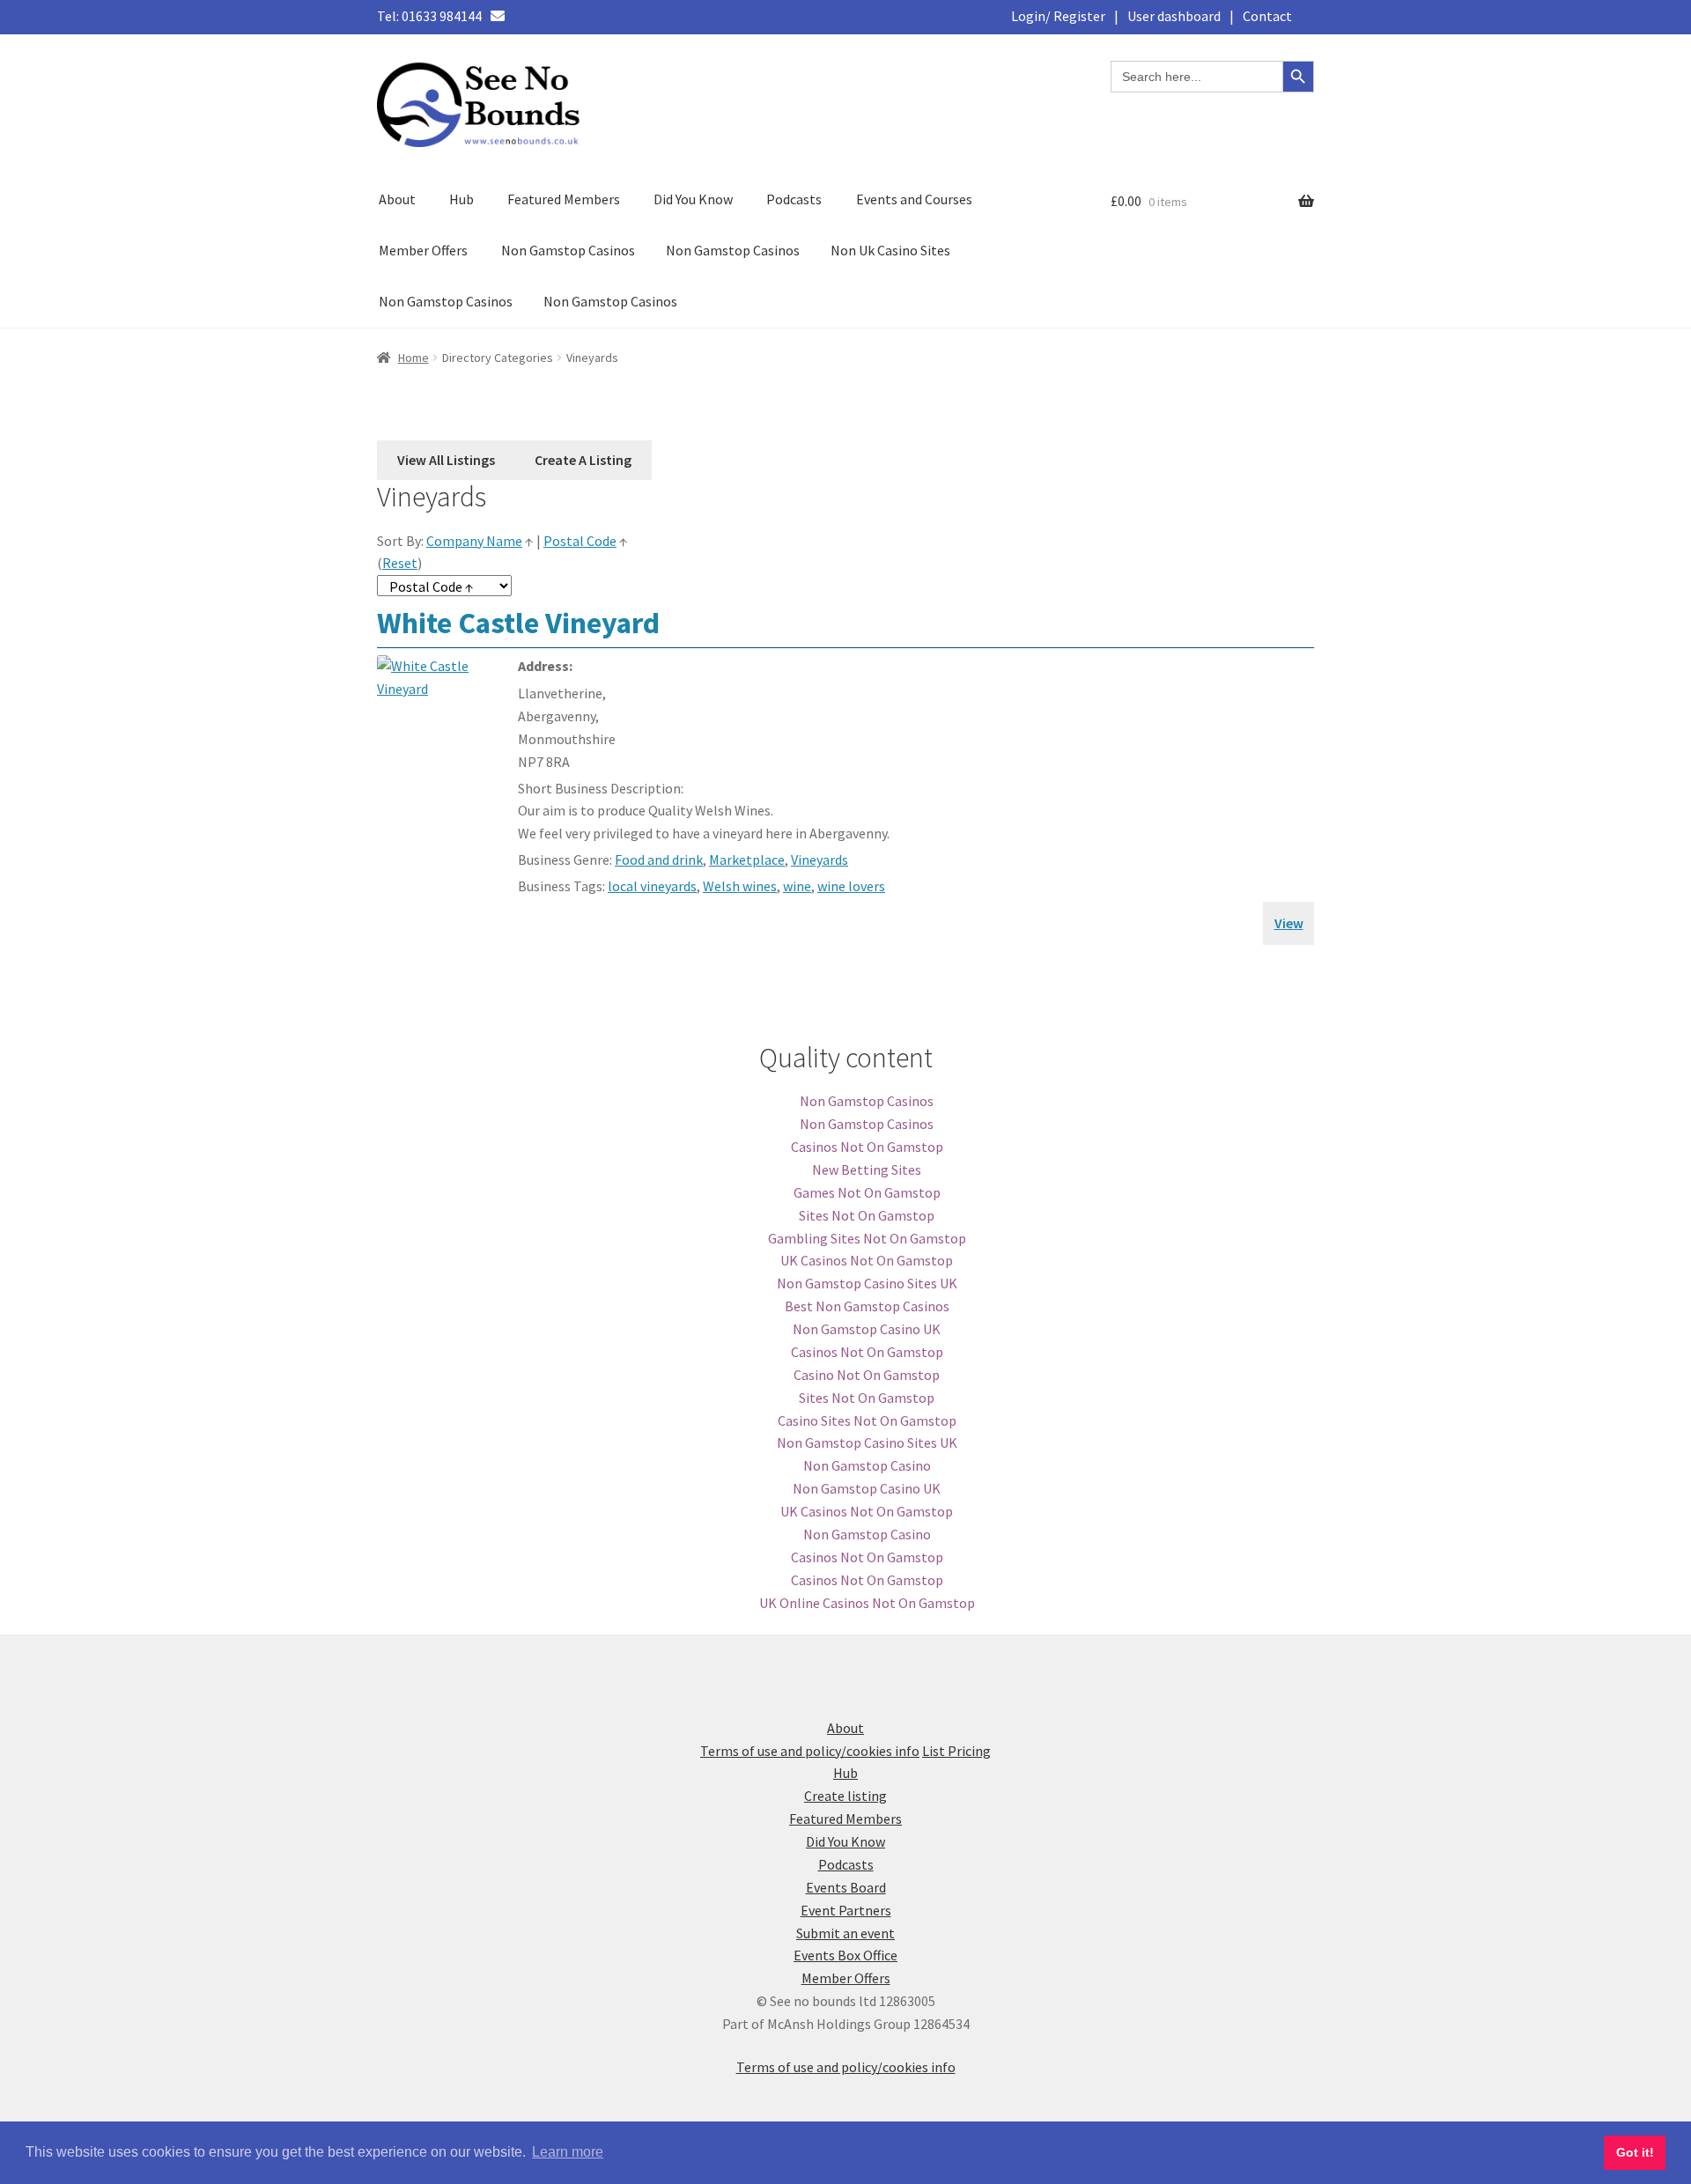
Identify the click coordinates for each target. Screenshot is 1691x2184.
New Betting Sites (867, 1169)
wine (797, 886)
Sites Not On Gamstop (867, 1215)
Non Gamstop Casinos (568, 250)
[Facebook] (520, 16)
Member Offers (423, 250)
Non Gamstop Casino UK (867, 1329)
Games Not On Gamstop (867, 1192)
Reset (400, 563)
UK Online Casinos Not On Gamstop (867, 1603)
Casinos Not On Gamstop (867, 1147)
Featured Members (564, 199)
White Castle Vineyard (518, 623)
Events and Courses (914, 199)
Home (414, 358)
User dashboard (1174, 16)
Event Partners (846, 1910)
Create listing (845, 1796)
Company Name (474, 541)
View (1289, 923)
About (397, 199)
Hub (462, 199)
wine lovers (851, 886)
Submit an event (845, 1933)
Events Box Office (845, 1955)
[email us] (498, 16)
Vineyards (820, 860)
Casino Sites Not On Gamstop (867, 1420)
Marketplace (747, 860)
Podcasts (794, 199)
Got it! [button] (1635, 2152)
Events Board (846, 1887)
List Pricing (956, 1751)
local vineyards (652, 886)
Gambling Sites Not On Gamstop (867, 1238)
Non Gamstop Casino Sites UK (867, 1283)
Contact (1267, 16)
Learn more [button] (568, 2152)
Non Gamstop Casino (867, 1465)
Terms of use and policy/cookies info (810, 1751)
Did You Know (693, 199)
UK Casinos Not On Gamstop (867, 1260)
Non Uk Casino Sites (890, 250)
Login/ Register (1058, 16)
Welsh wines (740, 886)
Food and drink (659, 860)
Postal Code (580, 541)
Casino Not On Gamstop (867, 1375)
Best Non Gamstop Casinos (867, 1306)
